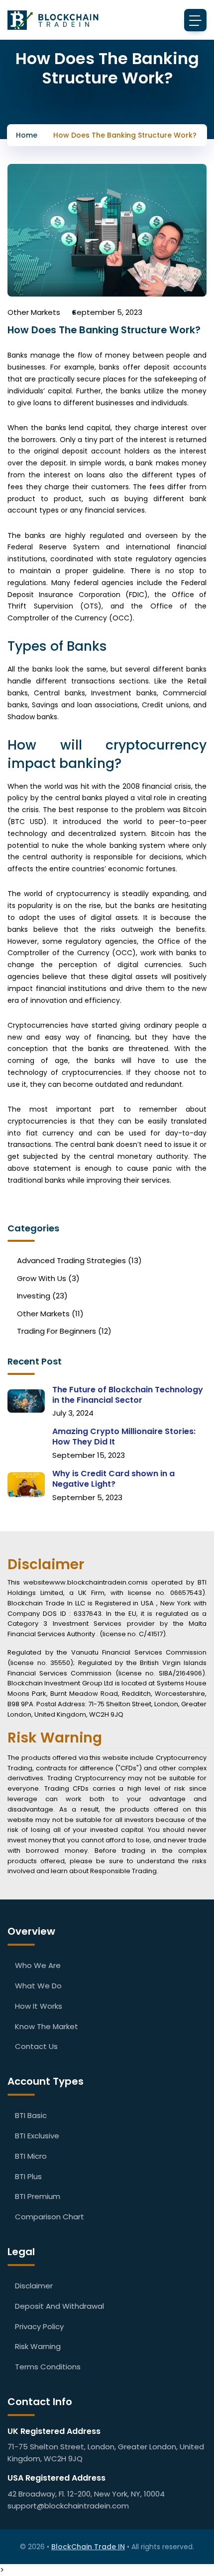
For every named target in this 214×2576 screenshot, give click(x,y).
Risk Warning (38, 2346)
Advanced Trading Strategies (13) (79, 1261)
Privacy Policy (39, 2326)
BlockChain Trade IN (88, 2547)
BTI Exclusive (37, 2136)
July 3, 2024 (73, 1413)
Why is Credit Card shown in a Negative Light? (113, 1479)
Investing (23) (42, 1296)
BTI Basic (31, 2115)
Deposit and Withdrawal (59, 2306)
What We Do (38, 1986)
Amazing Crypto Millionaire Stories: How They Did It (124, 1437)
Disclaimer (34, 2286)
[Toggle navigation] (195, 20)
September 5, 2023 (107, 312)
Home (27, 135)
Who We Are (38, 1965)
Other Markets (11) (50, 1314)
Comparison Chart (50, 2217)
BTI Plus (28, 2176)
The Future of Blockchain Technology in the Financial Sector (128, 1395)
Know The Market (47, 2026)
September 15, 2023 (89, 1455)
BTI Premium (38, 2196)
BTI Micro (31, 2156)
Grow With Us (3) (48, 1279)
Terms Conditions (48, 2367)
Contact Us (36, 2046)
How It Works (39, 2006)
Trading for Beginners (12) (64, 1331)
